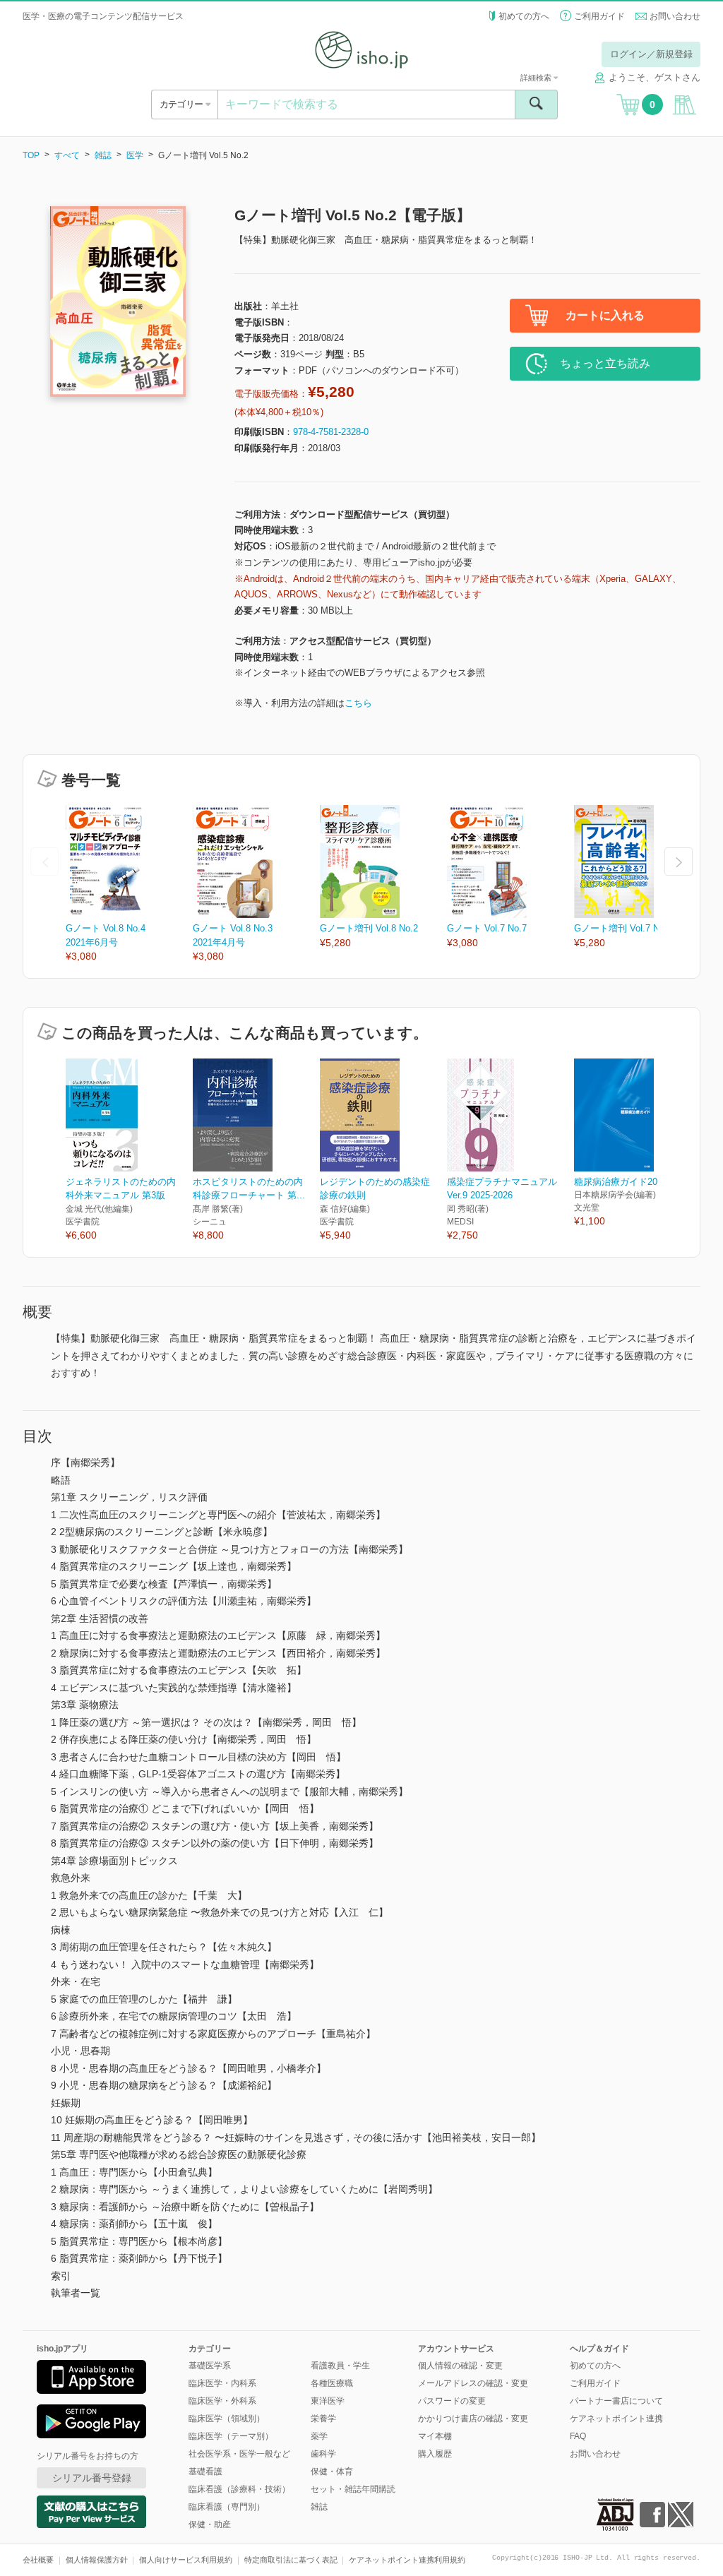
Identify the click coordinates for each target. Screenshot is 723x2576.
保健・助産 (210, 2524)
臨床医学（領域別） (227, 2419)
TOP (31, 155)
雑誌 (103, 155)
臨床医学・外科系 (222, 2401)
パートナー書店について (616, 2401)
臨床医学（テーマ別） (231, 2436)
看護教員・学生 (340, 2366)
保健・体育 (332, 2471)
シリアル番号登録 (92, 2478)
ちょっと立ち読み (605, 363)
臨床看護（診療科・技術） (239, 2489)
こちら (358, 703)
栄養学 (323, 2419)
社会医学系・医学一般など (239, 2454)
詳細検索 (537, 78)
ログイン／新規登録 (651, 54)
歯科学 (323, 2454)
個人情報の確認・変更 (460, 2366)
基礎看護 (205, 2471)
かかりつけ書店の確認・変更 (473, 2419)
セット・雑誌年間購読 (353, 2489)
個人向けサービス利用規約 (186, 2560)
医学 (135, 155)
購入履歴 (435, 2454)
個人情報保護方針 (97, 2560)
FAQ (578, 2436)
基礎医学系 (210, 2366)
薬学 (319, 2436)
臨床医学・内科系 (222, 2383)
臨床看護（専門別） (227, 2507)
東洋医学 (328, 2401)
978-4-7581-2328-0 (331, 432)
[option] (129, 884)
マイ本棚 (435, 2436)
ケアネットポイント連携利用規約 (407, 2560)
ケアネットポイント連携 (616, 2419)
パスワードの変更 (452, 2401)
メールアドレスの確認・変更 (473, 2383)
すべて (67, 155)
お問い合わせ (675, 16)
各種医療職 (332, 2383)
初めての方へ (524, 16)
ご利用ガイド (599, 16)
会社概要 (38, 2560)
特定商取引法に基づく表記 (291, 2560)
